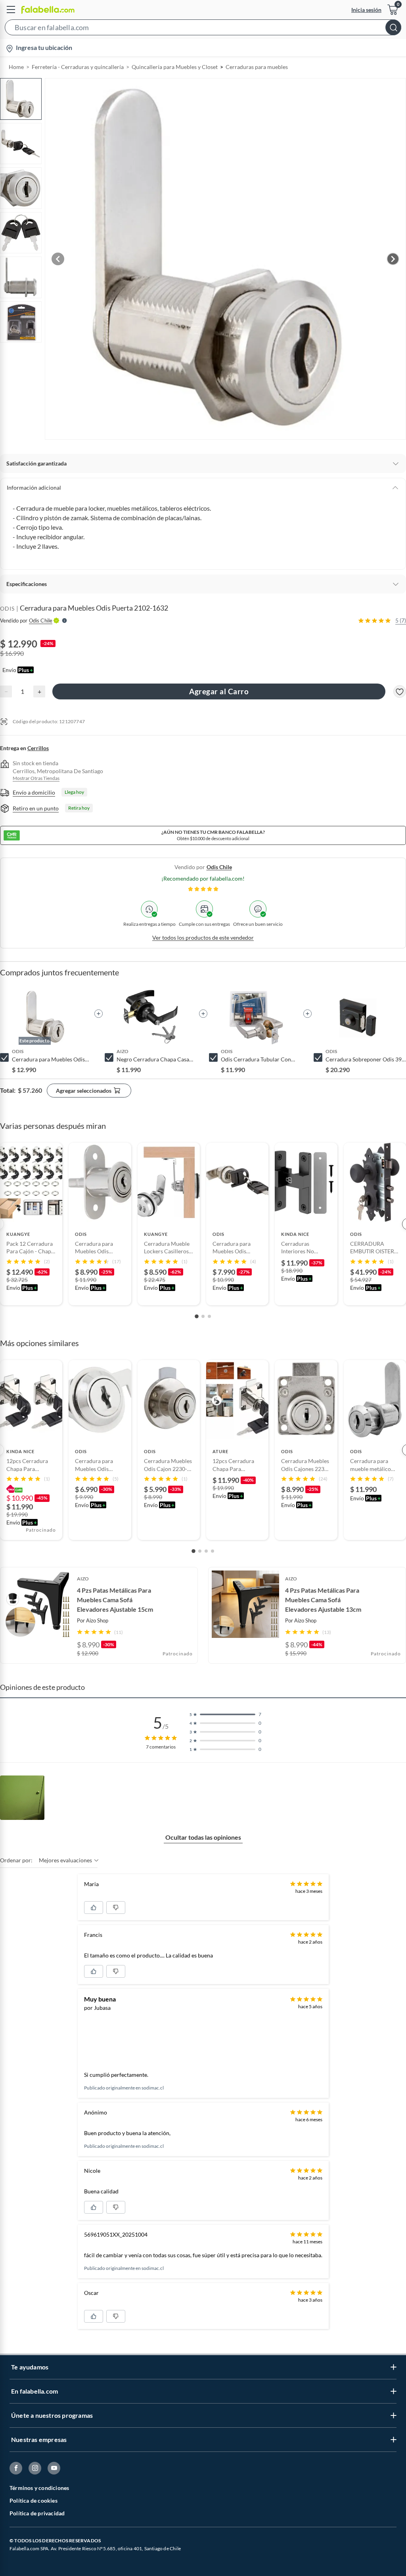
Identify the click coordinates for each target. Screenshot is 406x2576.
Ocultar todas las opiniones (203, 1837)
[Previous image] (58, 259)
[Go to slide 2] (203, 1316)
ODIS (7, 608)
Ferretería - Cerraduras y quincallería (78, 67)
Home (16, 67)
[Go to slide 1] (197, 1316)
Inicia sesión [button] (366, 10)
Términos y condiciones (39, 2488)
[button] (203, 29)
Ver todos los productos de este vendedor (203, 938)
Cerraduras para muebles (257, 67)
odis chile (219, 867)
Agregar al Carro (219, 691)
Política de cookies (34, 2500)
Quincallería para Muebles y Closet (175, 67)
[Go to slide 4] (213, 1551)
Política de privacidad (37, 2513)
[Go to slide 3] (209, 1316)
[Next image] (393, 259)
